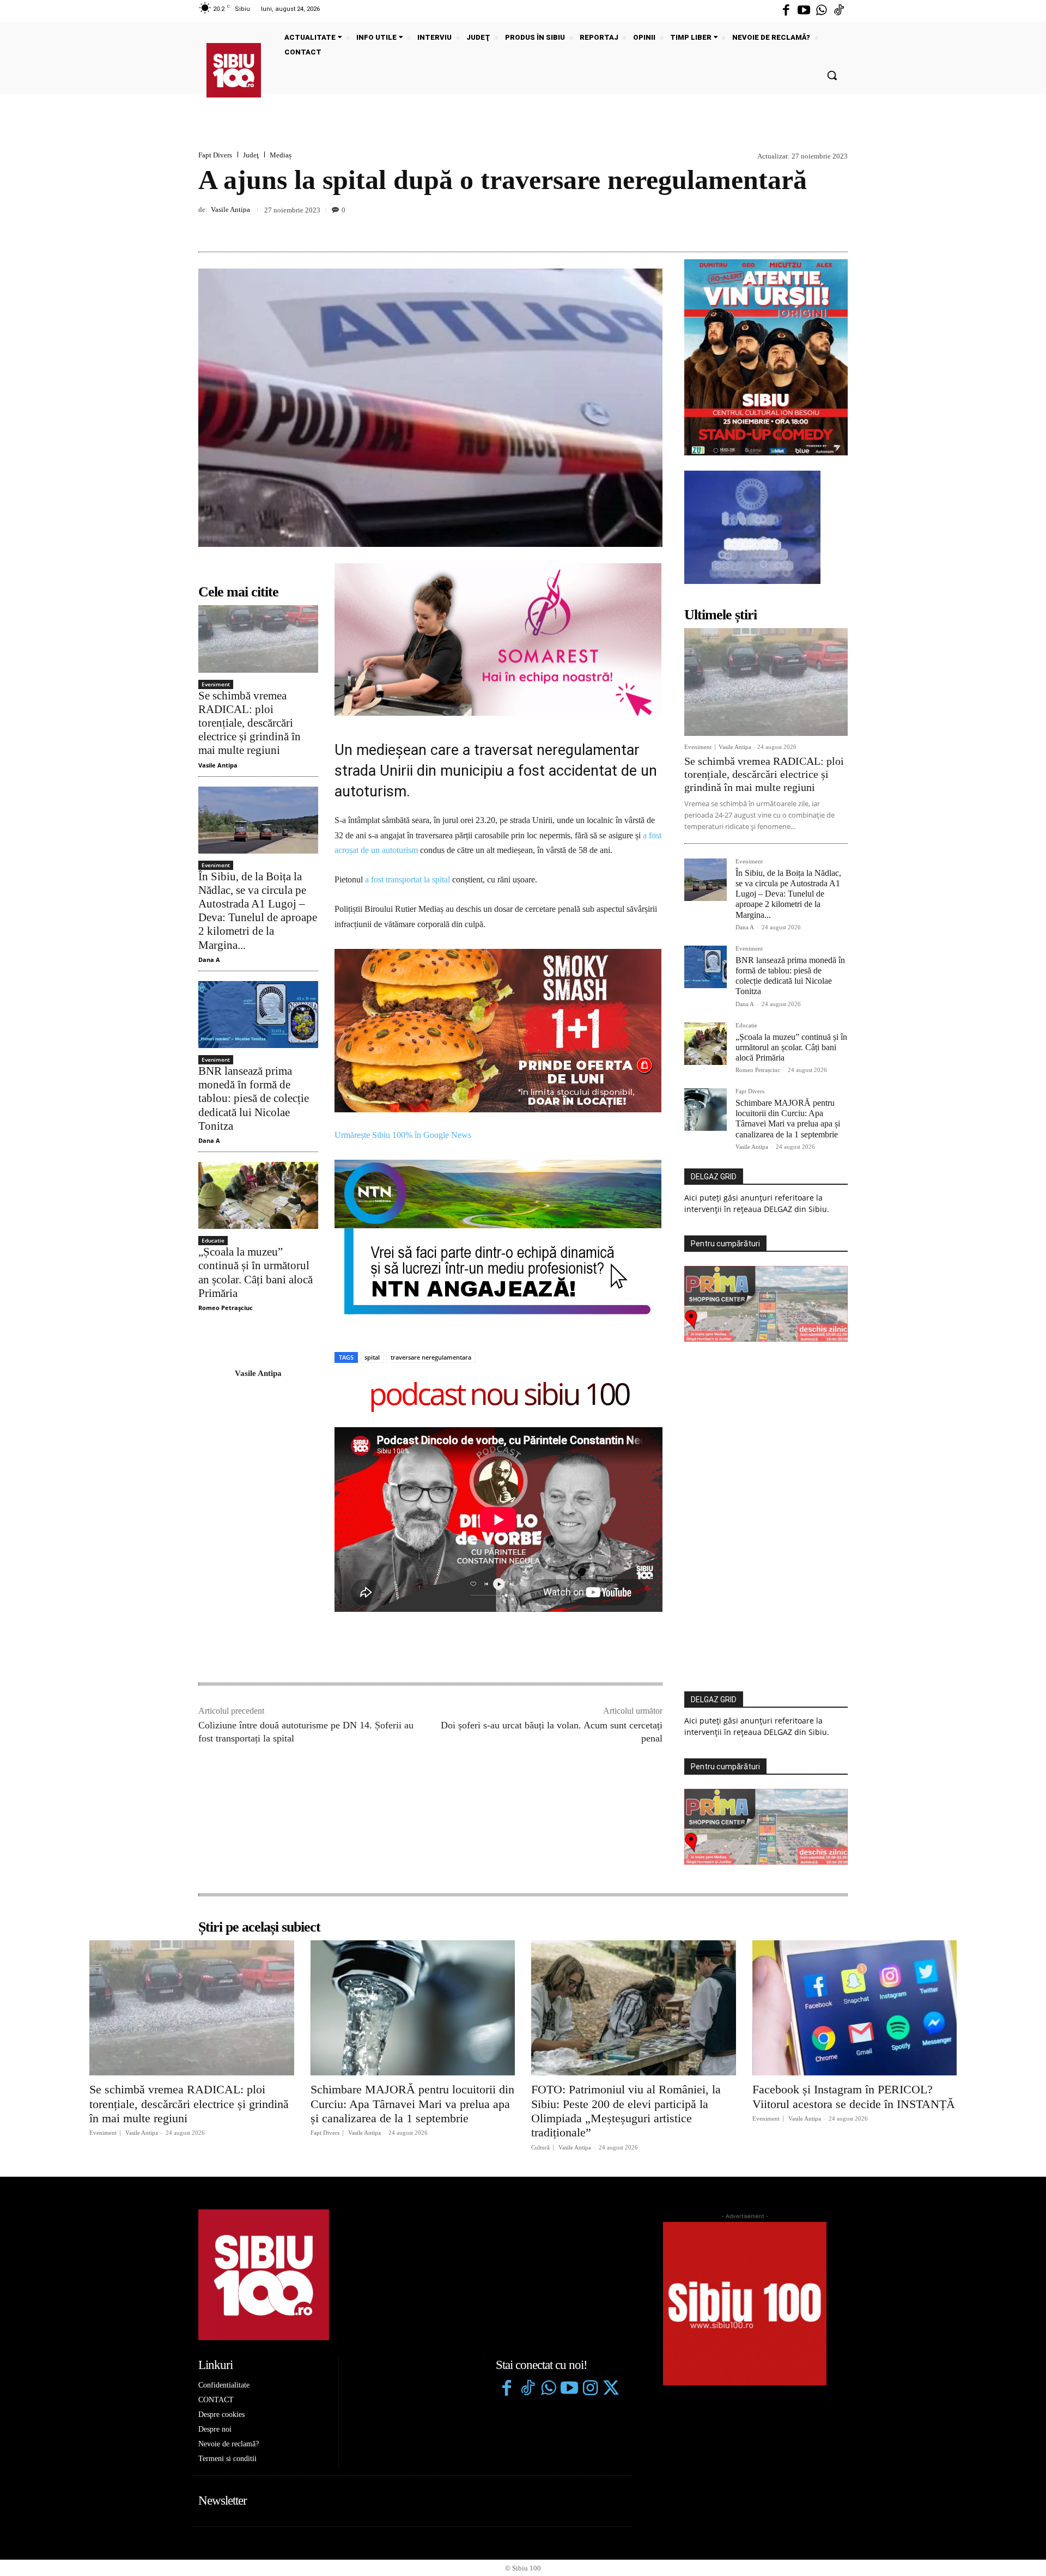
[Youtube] (804, 11)
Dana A (209, 960)
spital (372, 1199)
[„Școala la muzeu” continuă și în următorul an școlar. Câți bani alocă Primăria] (258, 1195)
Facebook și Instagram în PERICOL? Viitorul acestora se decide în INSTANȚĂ (854, 1938)
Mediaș (281, 155)
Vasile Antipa (230, 209)
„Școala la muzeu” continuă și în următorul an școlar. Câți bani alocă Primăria (791, 1047)
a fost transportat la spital (408, 879)
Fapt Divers (215, 155)
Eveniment (216, 684)
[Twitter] (611, 2231)
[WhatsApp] (837, 226)
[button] (832, 75)
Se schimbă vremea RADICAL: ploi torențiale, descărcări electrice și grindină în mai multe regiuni (250, 723)
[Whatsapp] (822, 11)
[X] (787, 226)
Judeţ (251, 155)
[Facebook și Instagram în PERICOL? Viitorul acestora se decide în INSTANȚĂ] (855, 1850)
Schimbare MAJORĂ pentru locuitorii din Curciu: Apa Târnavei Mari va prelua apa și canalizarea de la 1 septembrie (788, 1119)
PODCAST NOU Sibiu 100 (499, 1237)
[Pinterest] (812, 226)
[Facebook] (786, 11)
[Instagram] (590, 2231)
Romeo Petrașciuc (226, 1308)
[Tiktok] (839, 11)
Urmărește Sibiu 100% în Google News (404, 977)
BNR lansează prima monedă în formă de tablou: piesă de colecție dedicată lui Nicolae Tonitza (254, 1098)
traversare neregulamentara (431, 1199)
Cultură (540, 1989)
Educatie (213, 1240)
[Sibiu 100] (234, 70)
